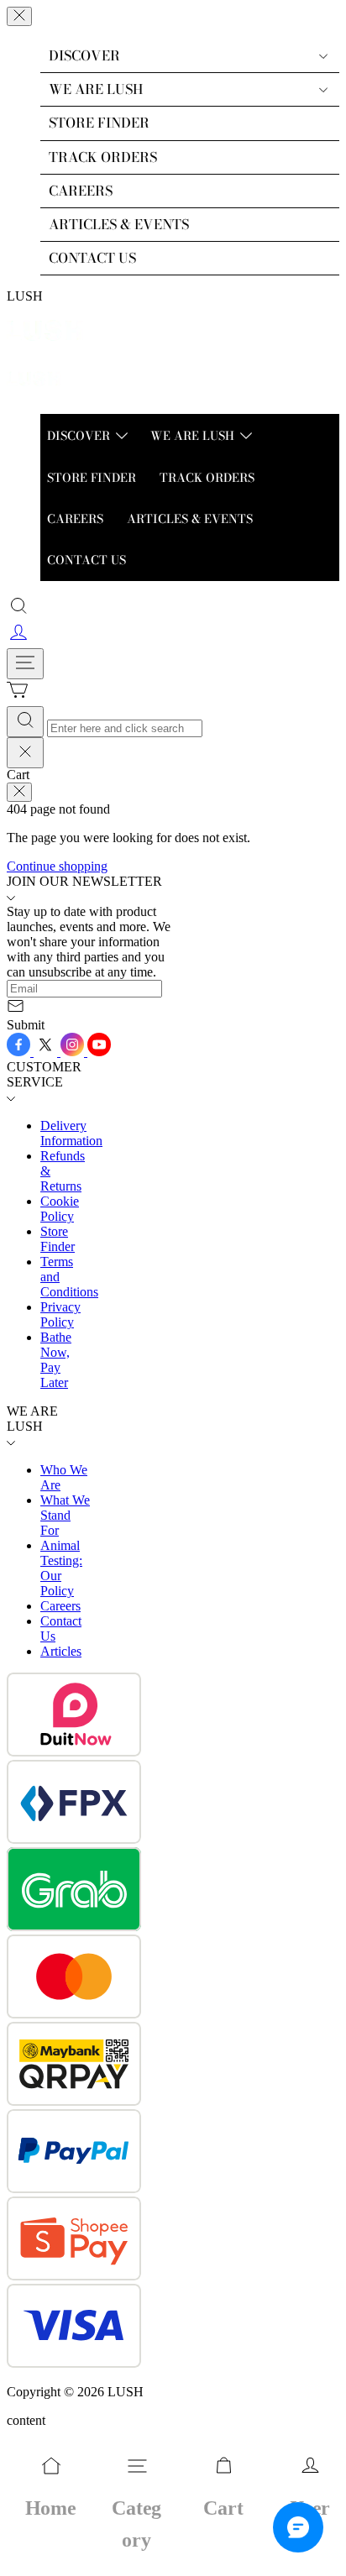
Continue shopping (57, 866)
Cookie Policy (60, 1209)
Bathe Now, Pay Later (56, 1360)
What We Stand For (65, 1515)
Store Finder (58, 1239)
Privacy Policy (60, 1314)
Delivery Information (71, 1133)
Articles (61, 1651)
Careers (60, 1606)
